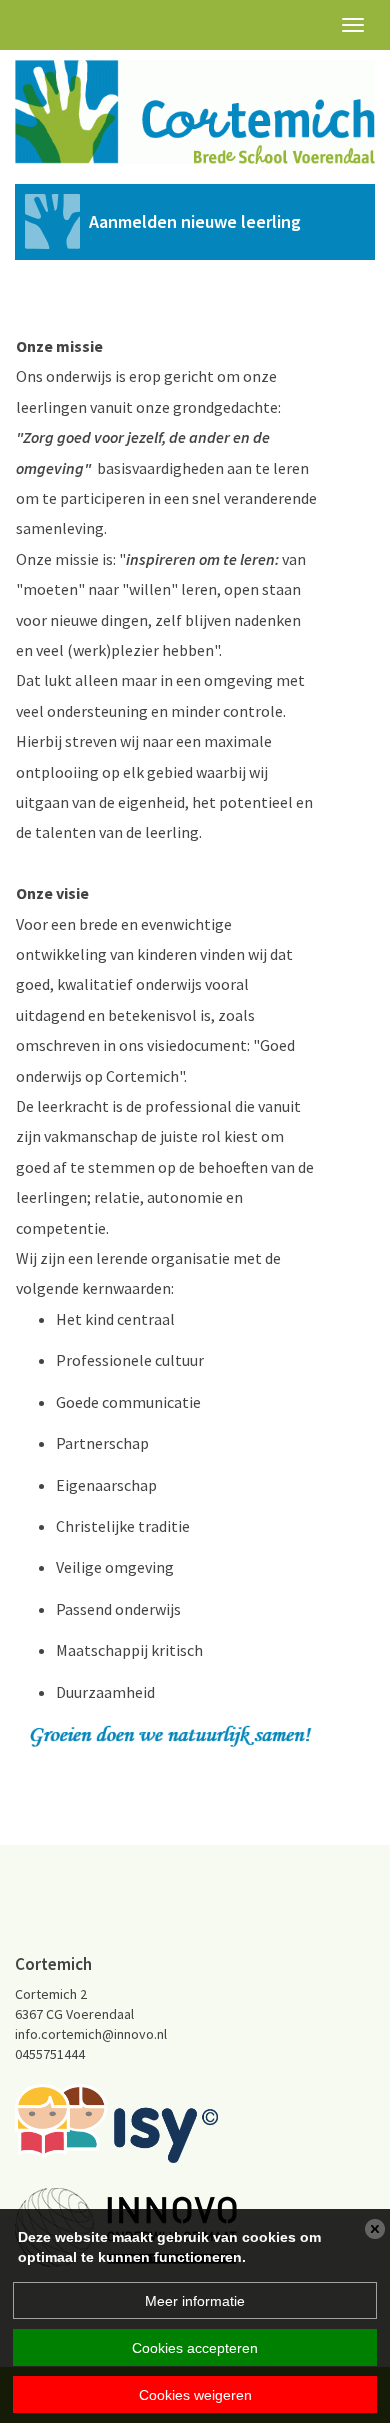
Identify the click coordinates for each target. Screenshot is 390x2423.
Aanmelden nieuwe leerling (195, 221)
